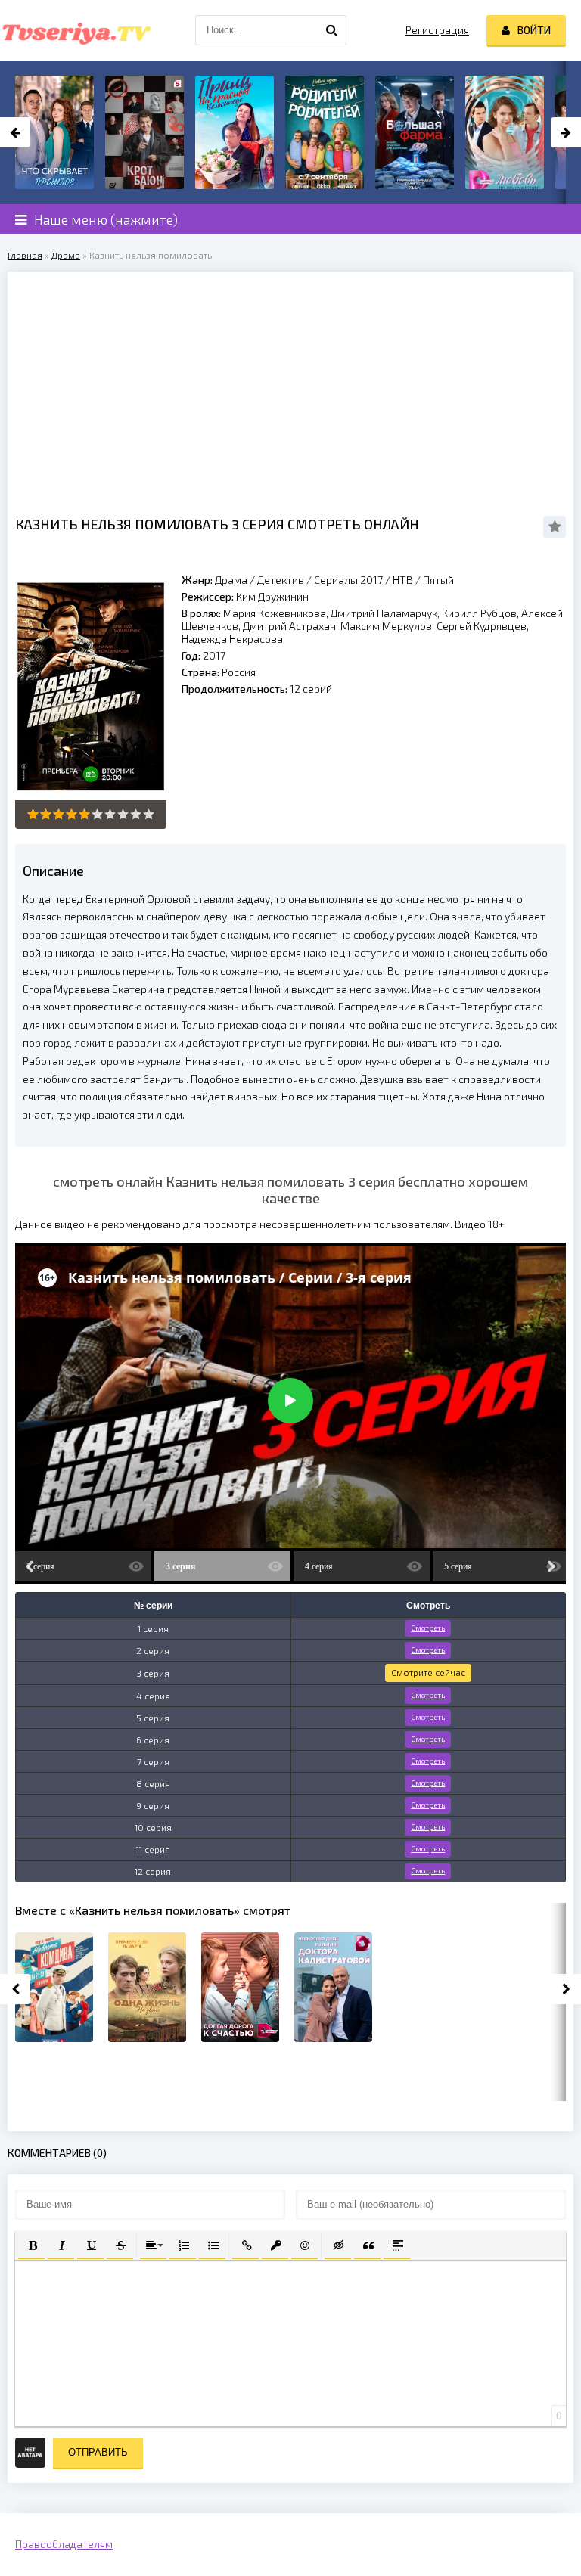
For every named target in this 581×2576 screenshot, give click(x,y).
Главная (25, 255)
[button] (31, 2244)
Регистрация (437, 30)
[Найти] (331, 30)
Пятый (438, 580)
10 (149, 814)
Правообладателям (64, 2544)
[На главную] (76, 30)
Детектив (281, 580)
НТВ (403, 580)
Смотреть (428, 1628)
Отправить (98, 2452)
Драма (66, 255)
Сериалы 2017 (348, 580)
